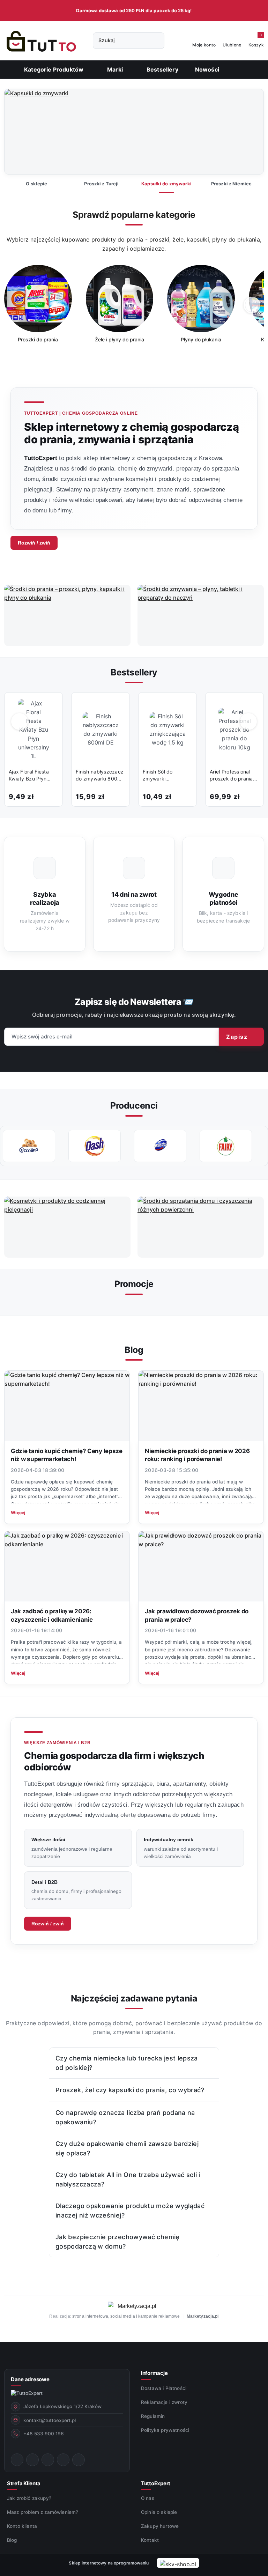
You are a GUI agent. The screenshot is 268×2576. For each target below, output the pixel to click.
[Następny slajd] (248, 132)
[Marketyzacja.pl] (134, 2306)
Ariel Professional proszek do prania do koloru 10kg (231, 775)
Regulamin (153, 2416)
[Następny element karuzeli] (260, 1146)
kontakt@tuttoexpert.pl (50, 2420)
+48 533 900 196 (44, 2434)
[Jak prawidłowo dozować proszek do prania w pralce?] (201, 1567)
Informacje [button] (154, 2373)
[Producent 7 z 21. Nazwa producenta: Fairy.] (160, 1146)
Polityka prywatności (165, 2430)
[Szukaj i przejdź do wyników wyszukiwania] (156, 41)
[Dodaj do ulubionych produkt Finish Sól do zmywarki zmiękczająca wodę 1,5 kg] (184, 705)
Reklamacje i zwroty (164, 2402)
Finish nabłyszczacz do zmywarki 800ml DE (100, 775)
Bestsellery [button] (134, 672)
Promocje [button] (134, 1284)
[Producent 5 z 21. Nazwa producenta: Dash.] (29, 1146)
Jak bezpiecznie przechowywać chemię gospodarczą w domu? (118, 2242)
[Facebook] (17, 2460)
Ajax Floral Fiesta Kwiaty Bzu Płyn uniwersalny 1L (29, 775)
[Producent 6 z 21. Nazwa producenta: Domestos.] (95, 1146)
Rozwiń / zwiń (34, 543)
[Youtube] (48, 2460)
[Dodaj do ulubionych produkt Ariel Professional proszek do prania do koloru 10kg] (251, 705)
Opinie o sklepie (159, 2512)
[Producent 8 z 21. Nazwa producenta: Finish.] (226, 1146)
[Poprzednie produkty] (20, 721)
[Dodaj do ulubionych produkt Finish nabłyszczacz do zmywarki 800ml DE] (117, 705)
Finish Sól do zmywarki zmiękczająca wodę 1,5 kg (166, 775)
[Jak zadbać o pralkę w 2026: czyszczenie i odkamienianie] (67, 1567)
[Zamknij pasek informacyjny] (261, 11)
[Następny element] (252, 305)
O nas (148, 2498)
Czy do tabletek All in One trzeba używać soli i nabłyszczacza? (128, 2179)
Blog (12, 2540)
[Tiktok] (63, 2460)
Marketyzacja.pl (203, 2316)
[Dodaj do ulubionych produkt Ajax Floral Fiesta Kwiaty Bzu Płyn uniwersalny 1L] (50, 705)
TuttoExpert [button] (156, 2483)
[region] (134, 309)
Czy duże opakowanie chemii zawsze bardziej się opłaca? (127, 2148)
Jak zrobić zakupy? (29, 2498)
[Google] (79, 2460)
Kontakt (150, 2540)
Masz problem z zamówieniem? (43, 2512)
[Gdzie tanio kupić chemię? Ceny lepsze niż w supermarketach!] (67, 1406)
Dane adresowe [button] (30, 2379)
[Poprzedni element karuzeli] (8, 1146)
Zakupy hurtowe (160, 2526)
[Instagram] (32, 2460)
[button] (118, 69)
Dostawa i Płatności (164, 2388)
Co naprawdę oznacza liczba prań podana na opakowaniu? (125, 2117)
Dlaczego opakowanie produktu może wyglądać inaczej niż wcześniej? (130, 2211)
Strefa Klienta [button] (24, 2483)
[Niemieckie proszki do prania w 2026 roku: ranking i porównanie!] (201, 1406)
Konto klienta (22, 2526)
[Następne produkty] (249, 721)
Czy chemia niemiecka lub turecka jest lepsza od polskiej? (127, 2063)
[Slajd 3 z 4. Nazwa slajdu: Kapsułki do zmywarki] (134, 132)
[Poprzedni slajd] (20, 132)
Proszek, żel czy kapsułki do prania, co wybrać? (130, 2090)
